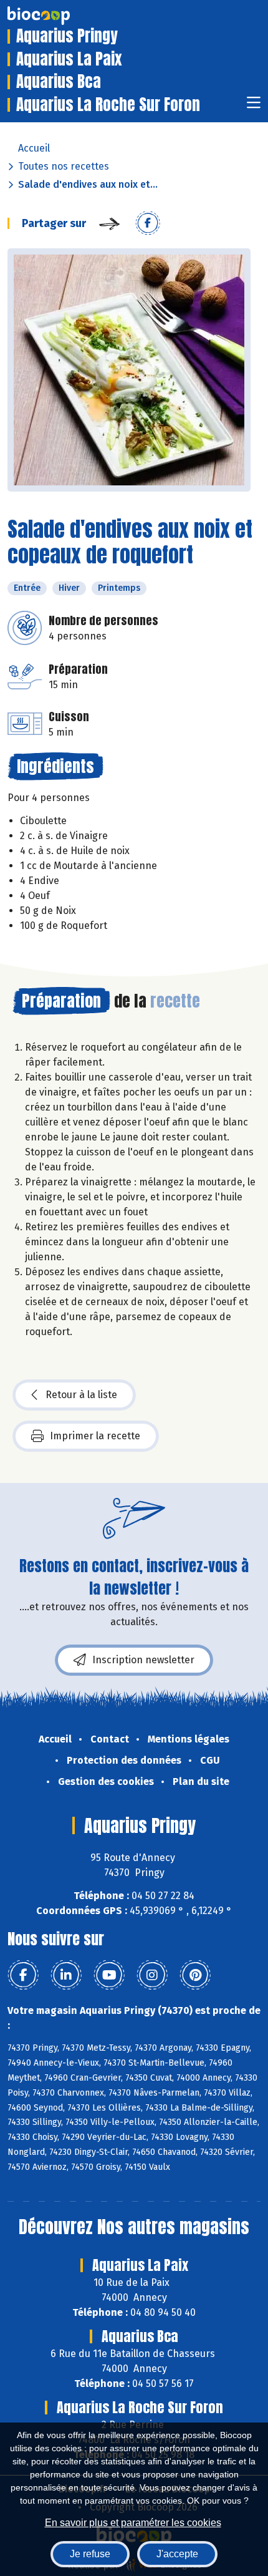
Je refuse (90, 2554)
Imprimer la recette (95, 1436)
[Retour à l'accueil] (57, 16)
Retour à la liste (81, 1395)
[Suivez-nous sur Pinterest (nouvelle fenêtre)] (195, 1975)
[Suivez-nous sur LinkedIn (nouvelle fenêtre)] (66, 1975)
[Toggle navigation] (254, 106)
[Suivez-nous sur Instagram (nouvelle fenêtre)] (152, 1975)
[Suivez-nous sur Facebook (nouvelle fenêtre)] (23, 1975)
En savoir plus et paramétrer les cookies (133, 2523)
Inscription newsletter (143, 1660)
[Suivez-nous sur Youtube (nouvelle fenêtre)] (109, 1975)
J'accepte (177, 2554)
